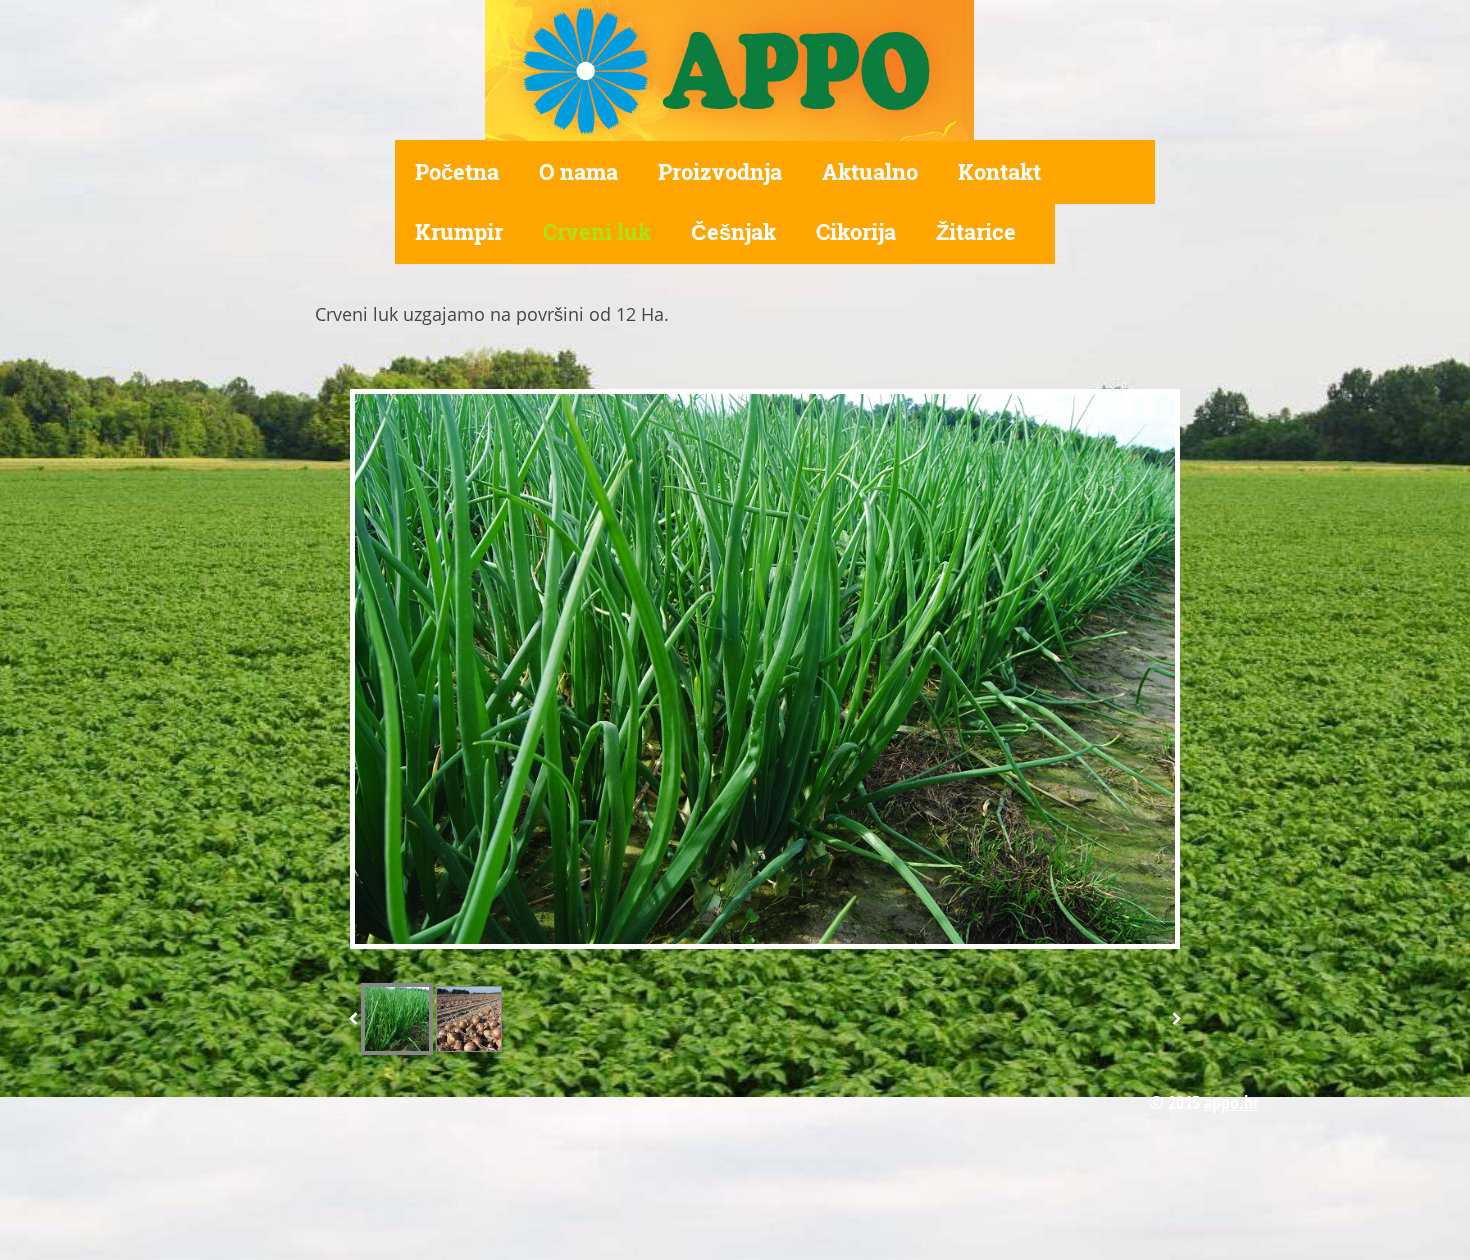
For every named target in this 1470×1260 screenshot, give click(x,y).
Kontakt (999, 171)
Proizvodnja (720, 171)
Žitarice (976, 231)
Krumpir (459, 231)
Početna (457, 171)
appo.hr (1231, 1102)
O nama (578, 171)
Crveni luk (597, 231)
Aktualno (870, 171)
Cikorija (856, 231)
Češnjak (733, 231)
